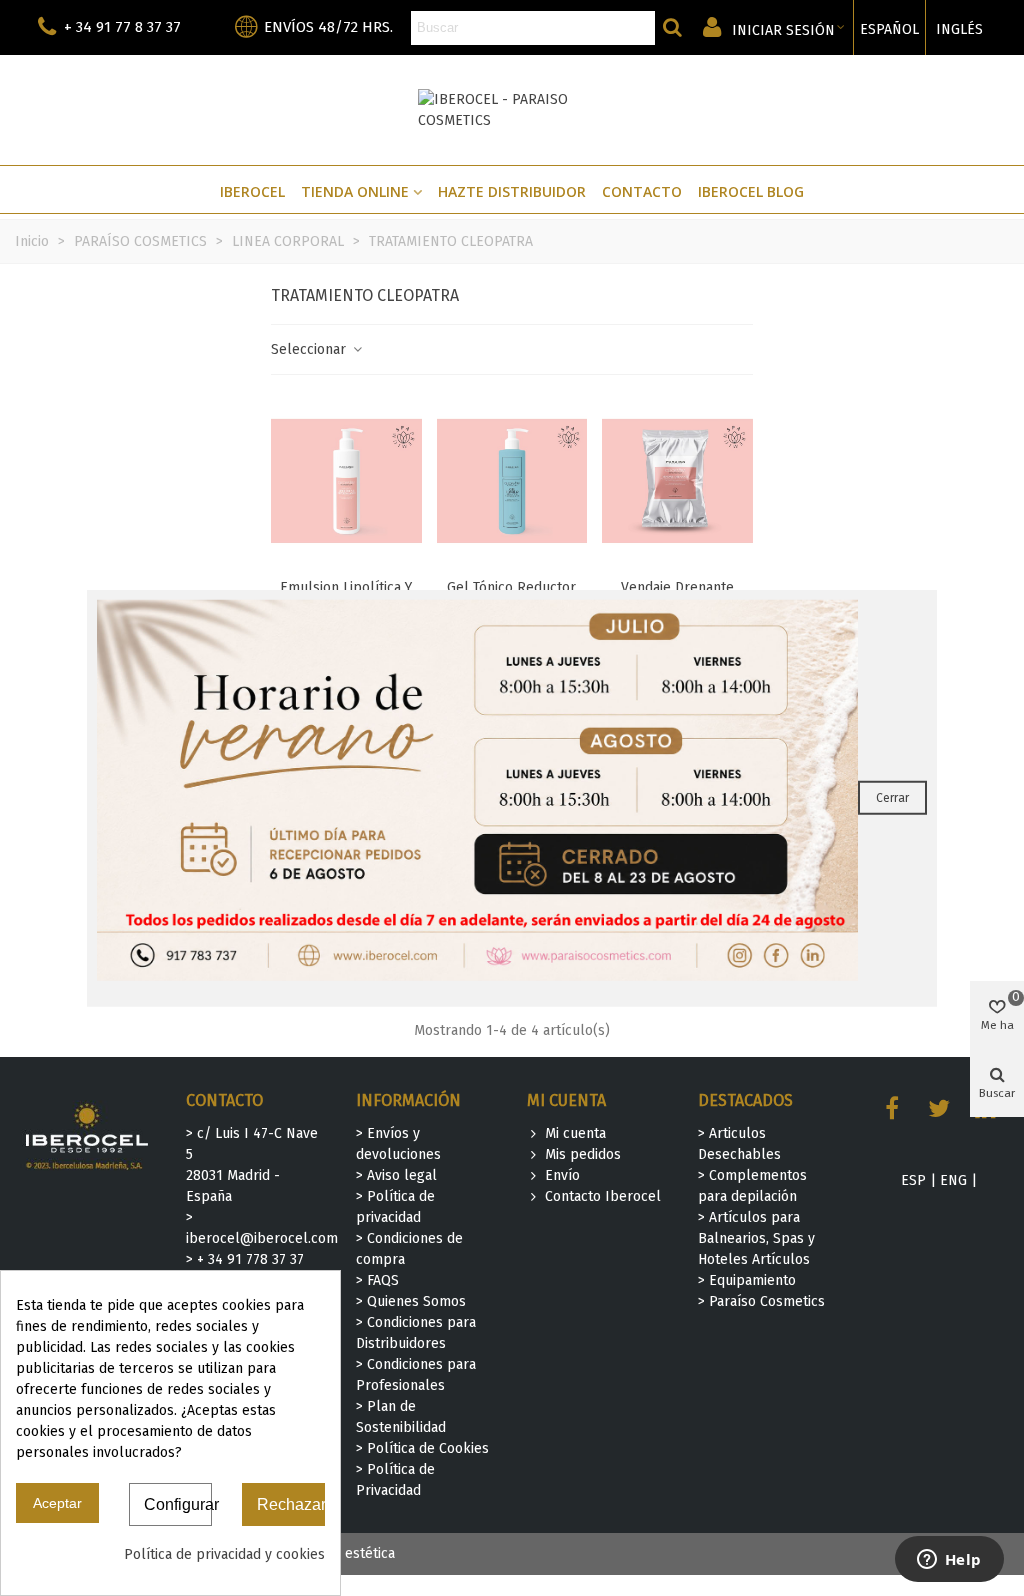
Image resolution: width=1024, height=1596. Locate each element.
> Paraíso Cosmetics (761, 1301)
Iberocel (252, 191)
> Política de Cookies (422, 1448)
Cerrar (892, 798)
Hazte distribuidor (512, 191)
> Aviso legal (396, 1175)
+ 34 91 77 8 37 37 (122, 27)
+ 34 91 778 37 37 (250, 1259)
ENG (953, 1180)
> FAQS (377, 1280)
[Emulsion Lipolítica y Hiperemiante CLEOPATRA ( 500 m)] (346, 481)
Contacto (642, 191)
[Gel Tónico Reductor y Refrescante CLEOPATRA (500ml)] (512, 481)
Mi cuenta (575, 1133)
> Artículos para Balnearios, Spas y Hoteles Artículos (756, 1238)
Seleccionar (310, 349)
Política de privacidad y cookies (224, 1554)
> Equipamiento (747, 1280)
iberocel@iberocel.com (262, 1238)
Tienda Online (355, 191)
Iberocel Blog (751, 191)
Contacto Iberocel (603, 1196)
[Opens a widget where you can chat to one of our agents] (949, 1561)
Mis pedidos (583, 1154)
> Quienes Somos (411, 1301)
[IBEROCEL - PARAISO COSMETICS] (512, 110)
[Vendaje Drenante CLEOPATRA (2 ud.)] (677, 481)
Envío (562, 1175)
